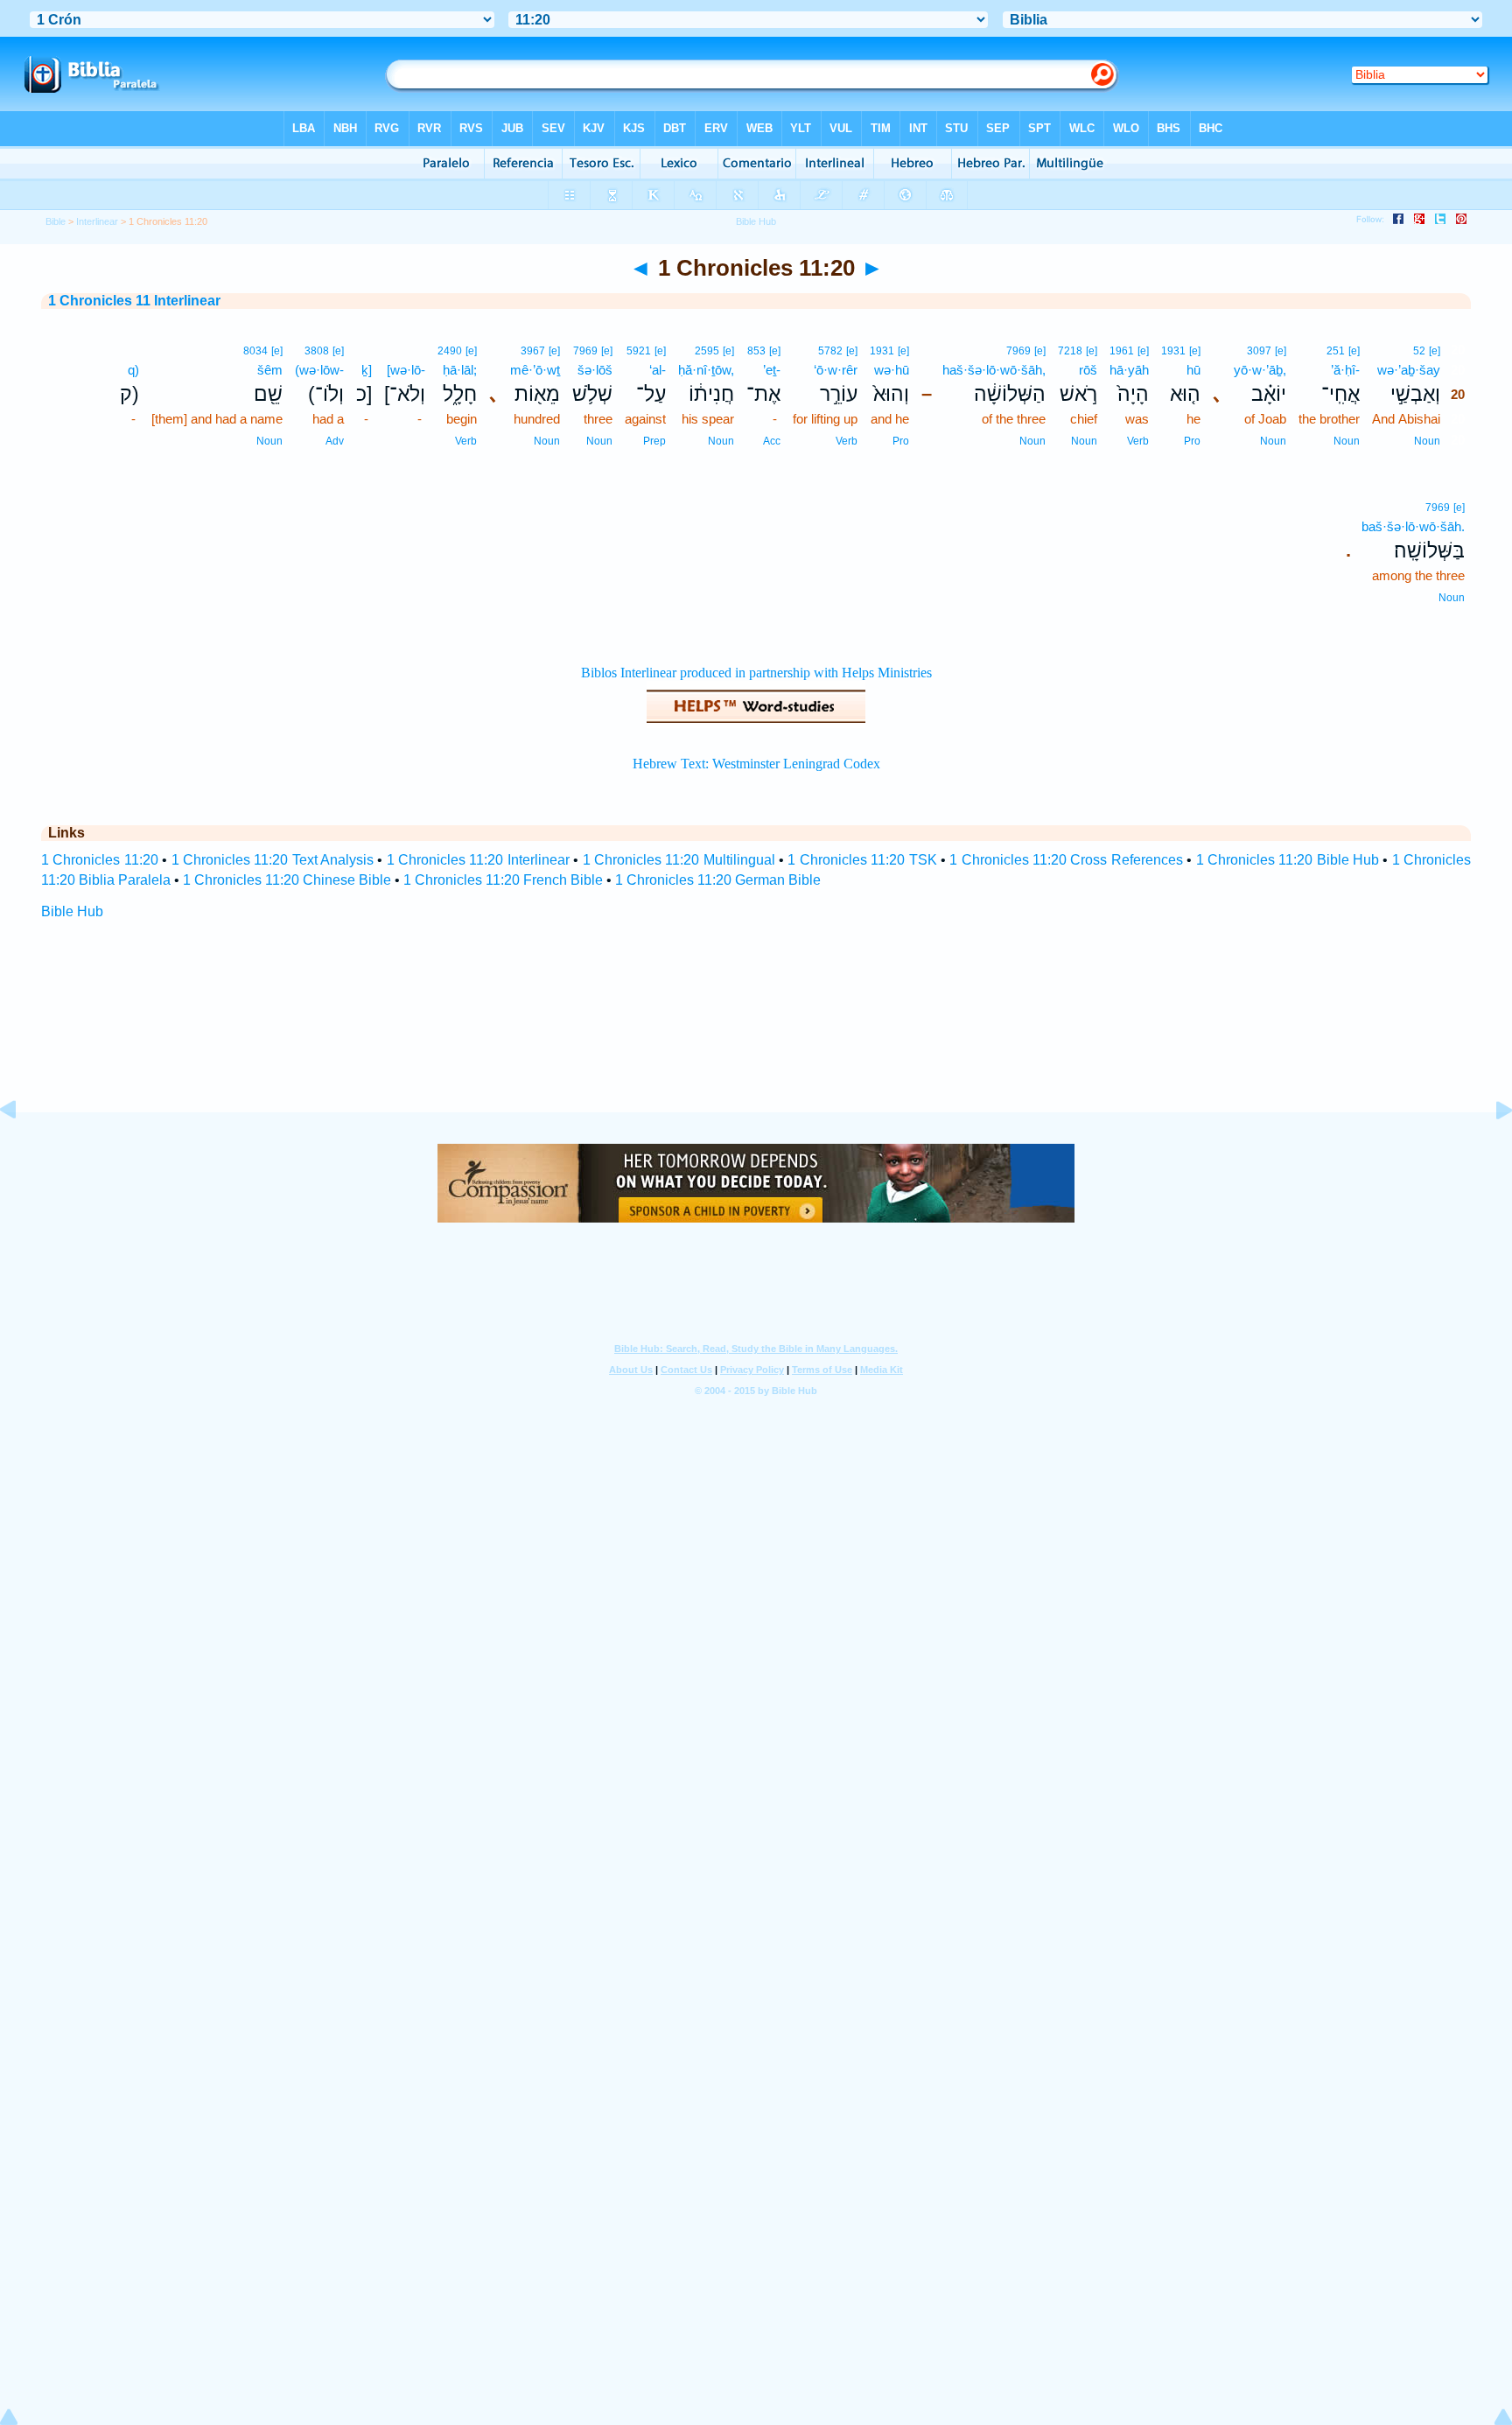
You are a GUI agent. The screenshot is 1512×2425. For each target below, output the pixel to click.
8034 (255, 351)
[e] (1435, 351)
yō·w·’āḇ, (1260, 370)
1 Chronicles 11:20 (100, 860)
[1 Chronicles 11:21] (1490, 1149)
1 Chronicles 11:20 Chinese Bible (287, 880)
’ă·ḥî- (1345, 370)
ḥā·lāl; (460, 370)
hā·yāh (1129, 370)
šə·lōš (595, 370)
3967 (533, 351)
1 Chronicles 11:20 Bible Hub (1288, 860)
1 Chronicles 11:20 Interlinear (478, 860)
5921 (639, 351)
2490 (450, 351)
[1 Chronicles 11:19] (22, 1149)
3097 (1259, 351)
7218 (1070, 351)
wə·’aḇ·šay (1409, 370)
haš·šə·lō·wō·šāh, (994, 370)
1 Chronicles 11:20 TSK (862, 860)
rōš (1088, 370)
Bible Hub (72, 911)
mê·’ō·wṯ (535, 370)
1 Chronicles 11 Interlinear (134, 301)
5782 (830, 351)
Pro (1192, 441)
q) (133, 370)
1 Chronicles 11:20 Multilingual (679, 860)
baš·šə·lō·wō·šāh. (1413, 526)
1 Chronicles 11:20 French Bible (503, 880)
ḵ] (367, 370)
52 (1419, 351)
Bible (56, 221)
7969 (1018, 351)
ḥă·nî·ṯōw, (706, 370)
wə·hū (892, 370)
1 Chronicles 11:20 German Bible (718, 880)
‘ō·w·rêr (836, 370)
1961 (1122, 351)
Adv (335, 441)
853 (756, 351)
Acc (772, 441)
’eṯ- (772, 370)
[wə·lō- (406, 370)
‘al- (658, 370)
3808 (317, 351)
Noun (1427, 441)
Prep (654, 441)
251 (1336, 351)
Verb (1138, 441)
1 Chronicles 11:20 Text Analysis (273, 860)
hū (1193, 370)
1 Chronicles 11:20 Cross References (1066, 860)
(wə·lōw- (319, 370)
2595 (707, 351)
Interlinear (97, 221)
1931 (1173, 351)
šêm (270, 370)
